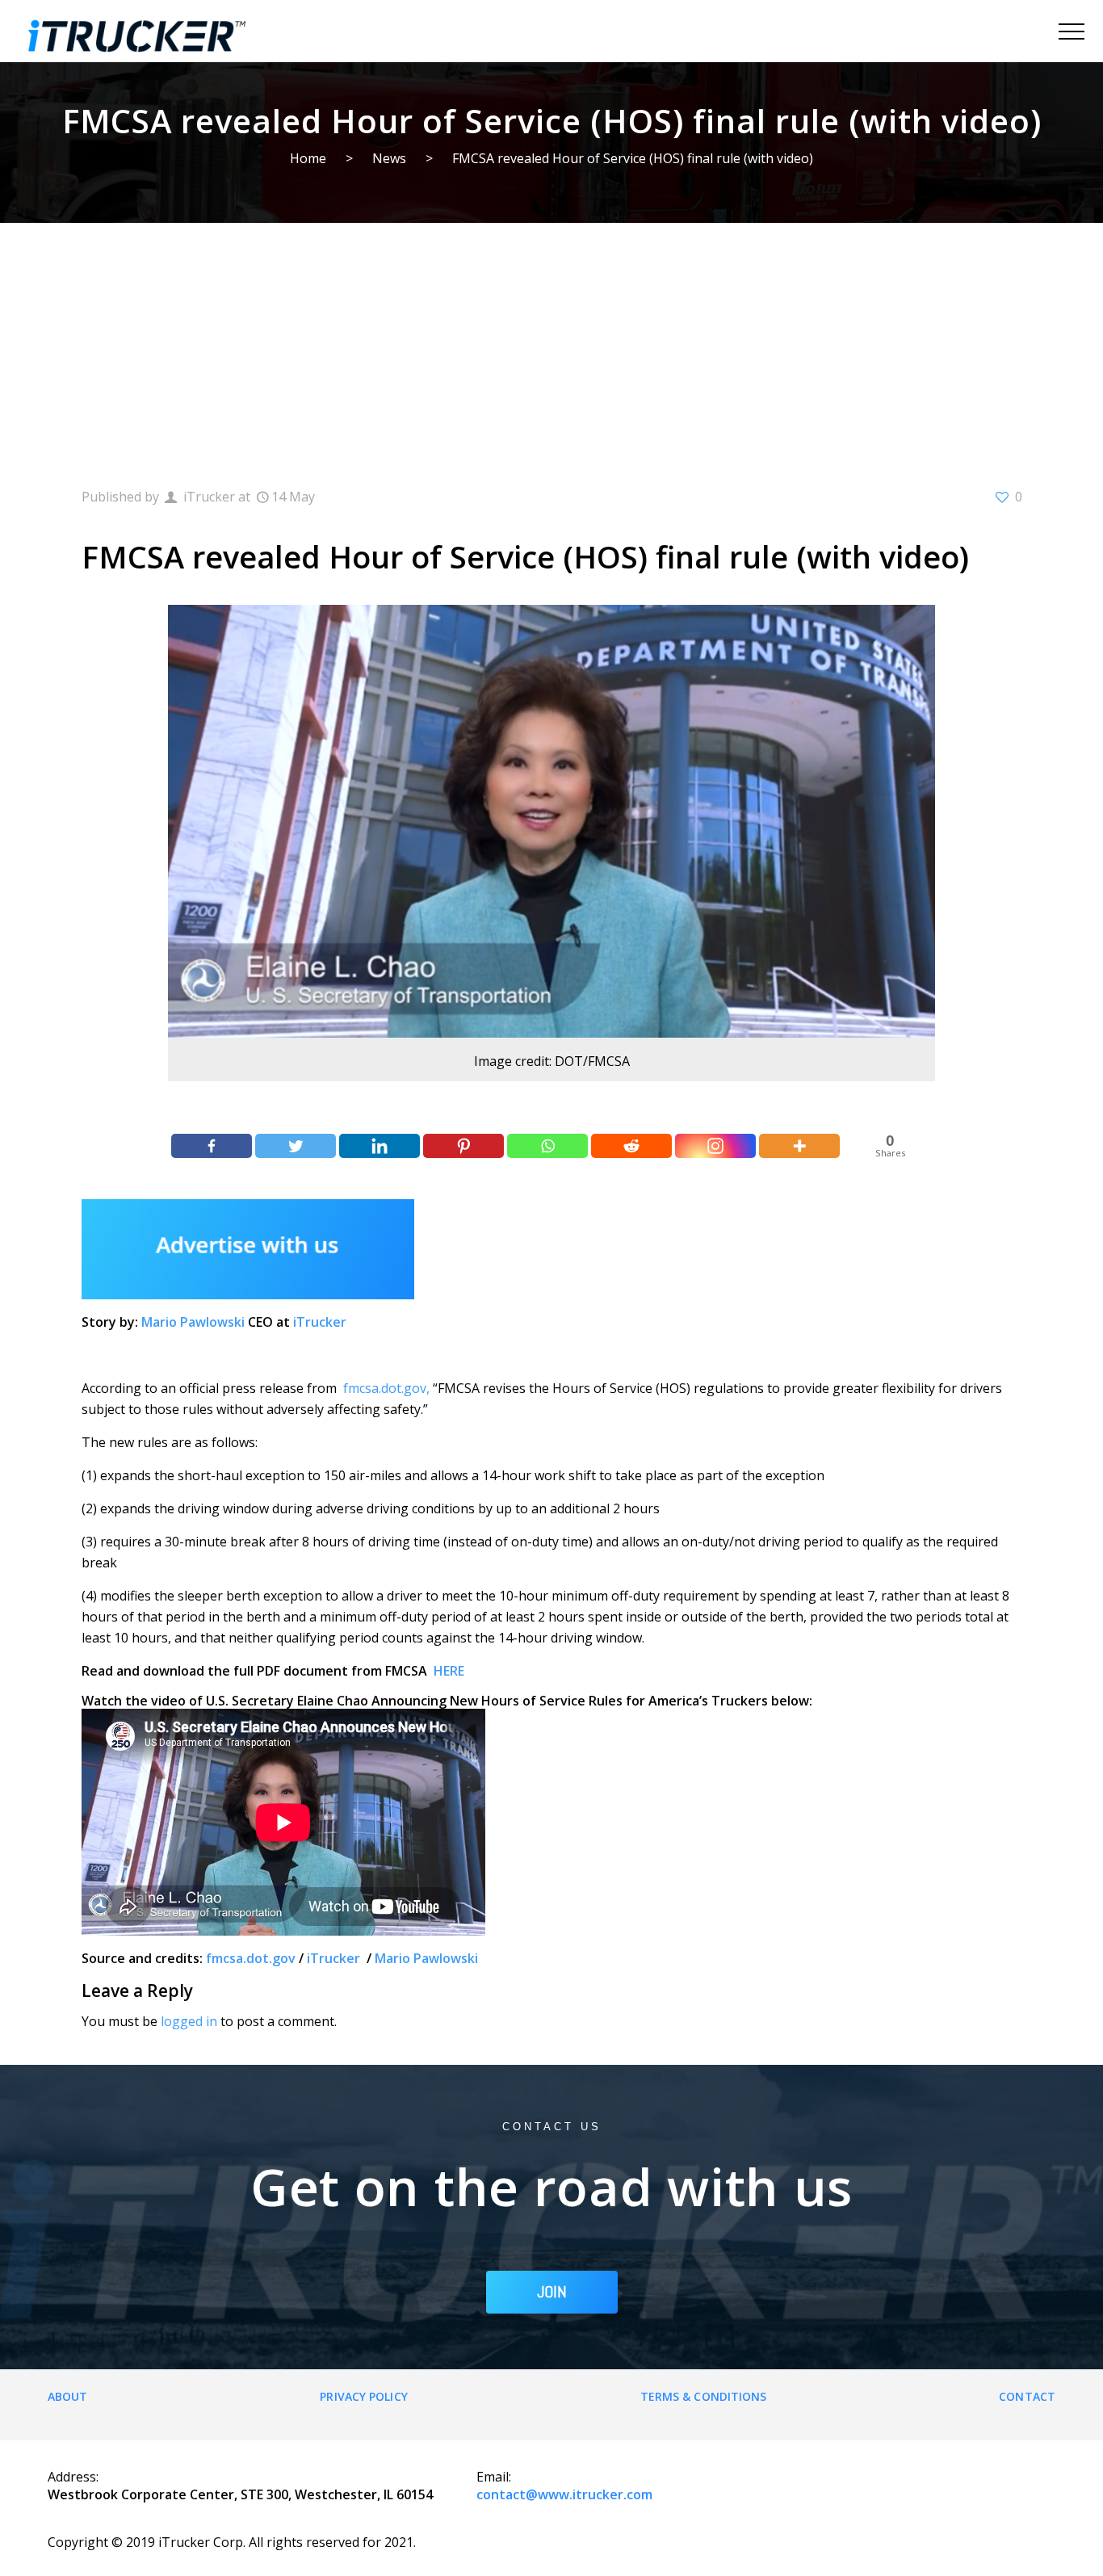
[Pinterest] (463, 1146)
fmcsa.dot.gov (251, 1958)
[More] (799, 1146)
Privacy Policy (363, 2396)
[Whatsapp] (547, 1146)
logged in (189, 2021)
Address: (73, 2477)
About (68, 2396)
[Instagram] (715, 1146)
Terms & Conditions (704, 2396)
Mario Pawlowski (193, 1322)
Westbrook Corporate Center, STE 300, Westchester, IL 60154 (240, 2494)
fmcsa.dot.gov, (386, 1388)
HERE (449, 1671)
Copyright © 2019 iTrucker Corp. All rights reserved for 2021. (232, 2542)
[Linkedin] (380, 1146)
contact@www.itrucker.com (564, 2494)
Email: (494, 2477)
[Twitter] (296, 1146)
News (389, 158)
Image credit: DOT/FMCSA (552, 1061)
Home (308, 158)
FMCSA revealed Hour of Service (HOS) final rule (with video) (633, 158)
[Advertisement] (551, 344)
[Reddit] (631, 1146)
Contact (1027, 2396)
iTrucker (320, 1322)
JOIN (552, 2292)
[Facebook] (212, 1146)
